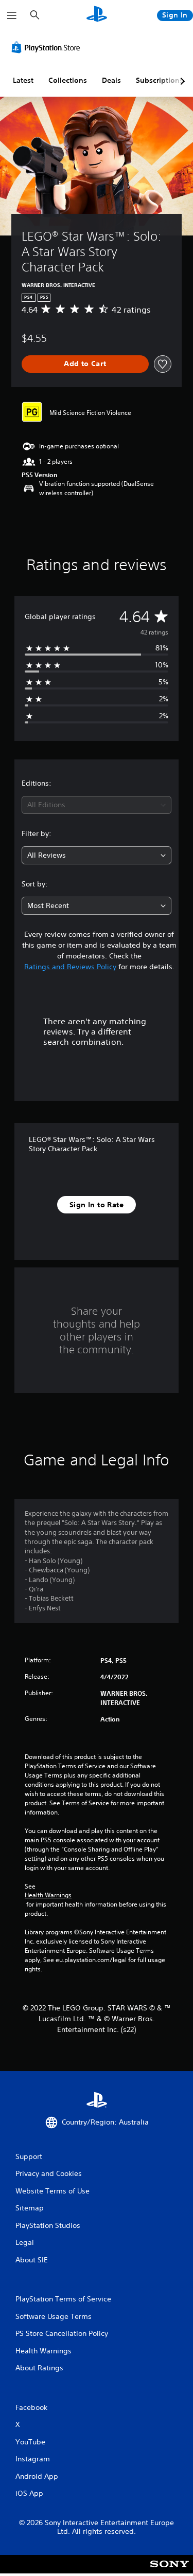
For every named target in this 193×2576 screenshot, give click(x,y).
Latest (23, 80)
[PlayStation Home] (97, 15)
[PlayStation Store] (48, 47)
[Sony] (170, 2571)
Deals (111, 80)
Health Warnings (48, 1895)
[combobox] (97, 805)
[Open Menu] (12, 15)
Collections (68, 80)
